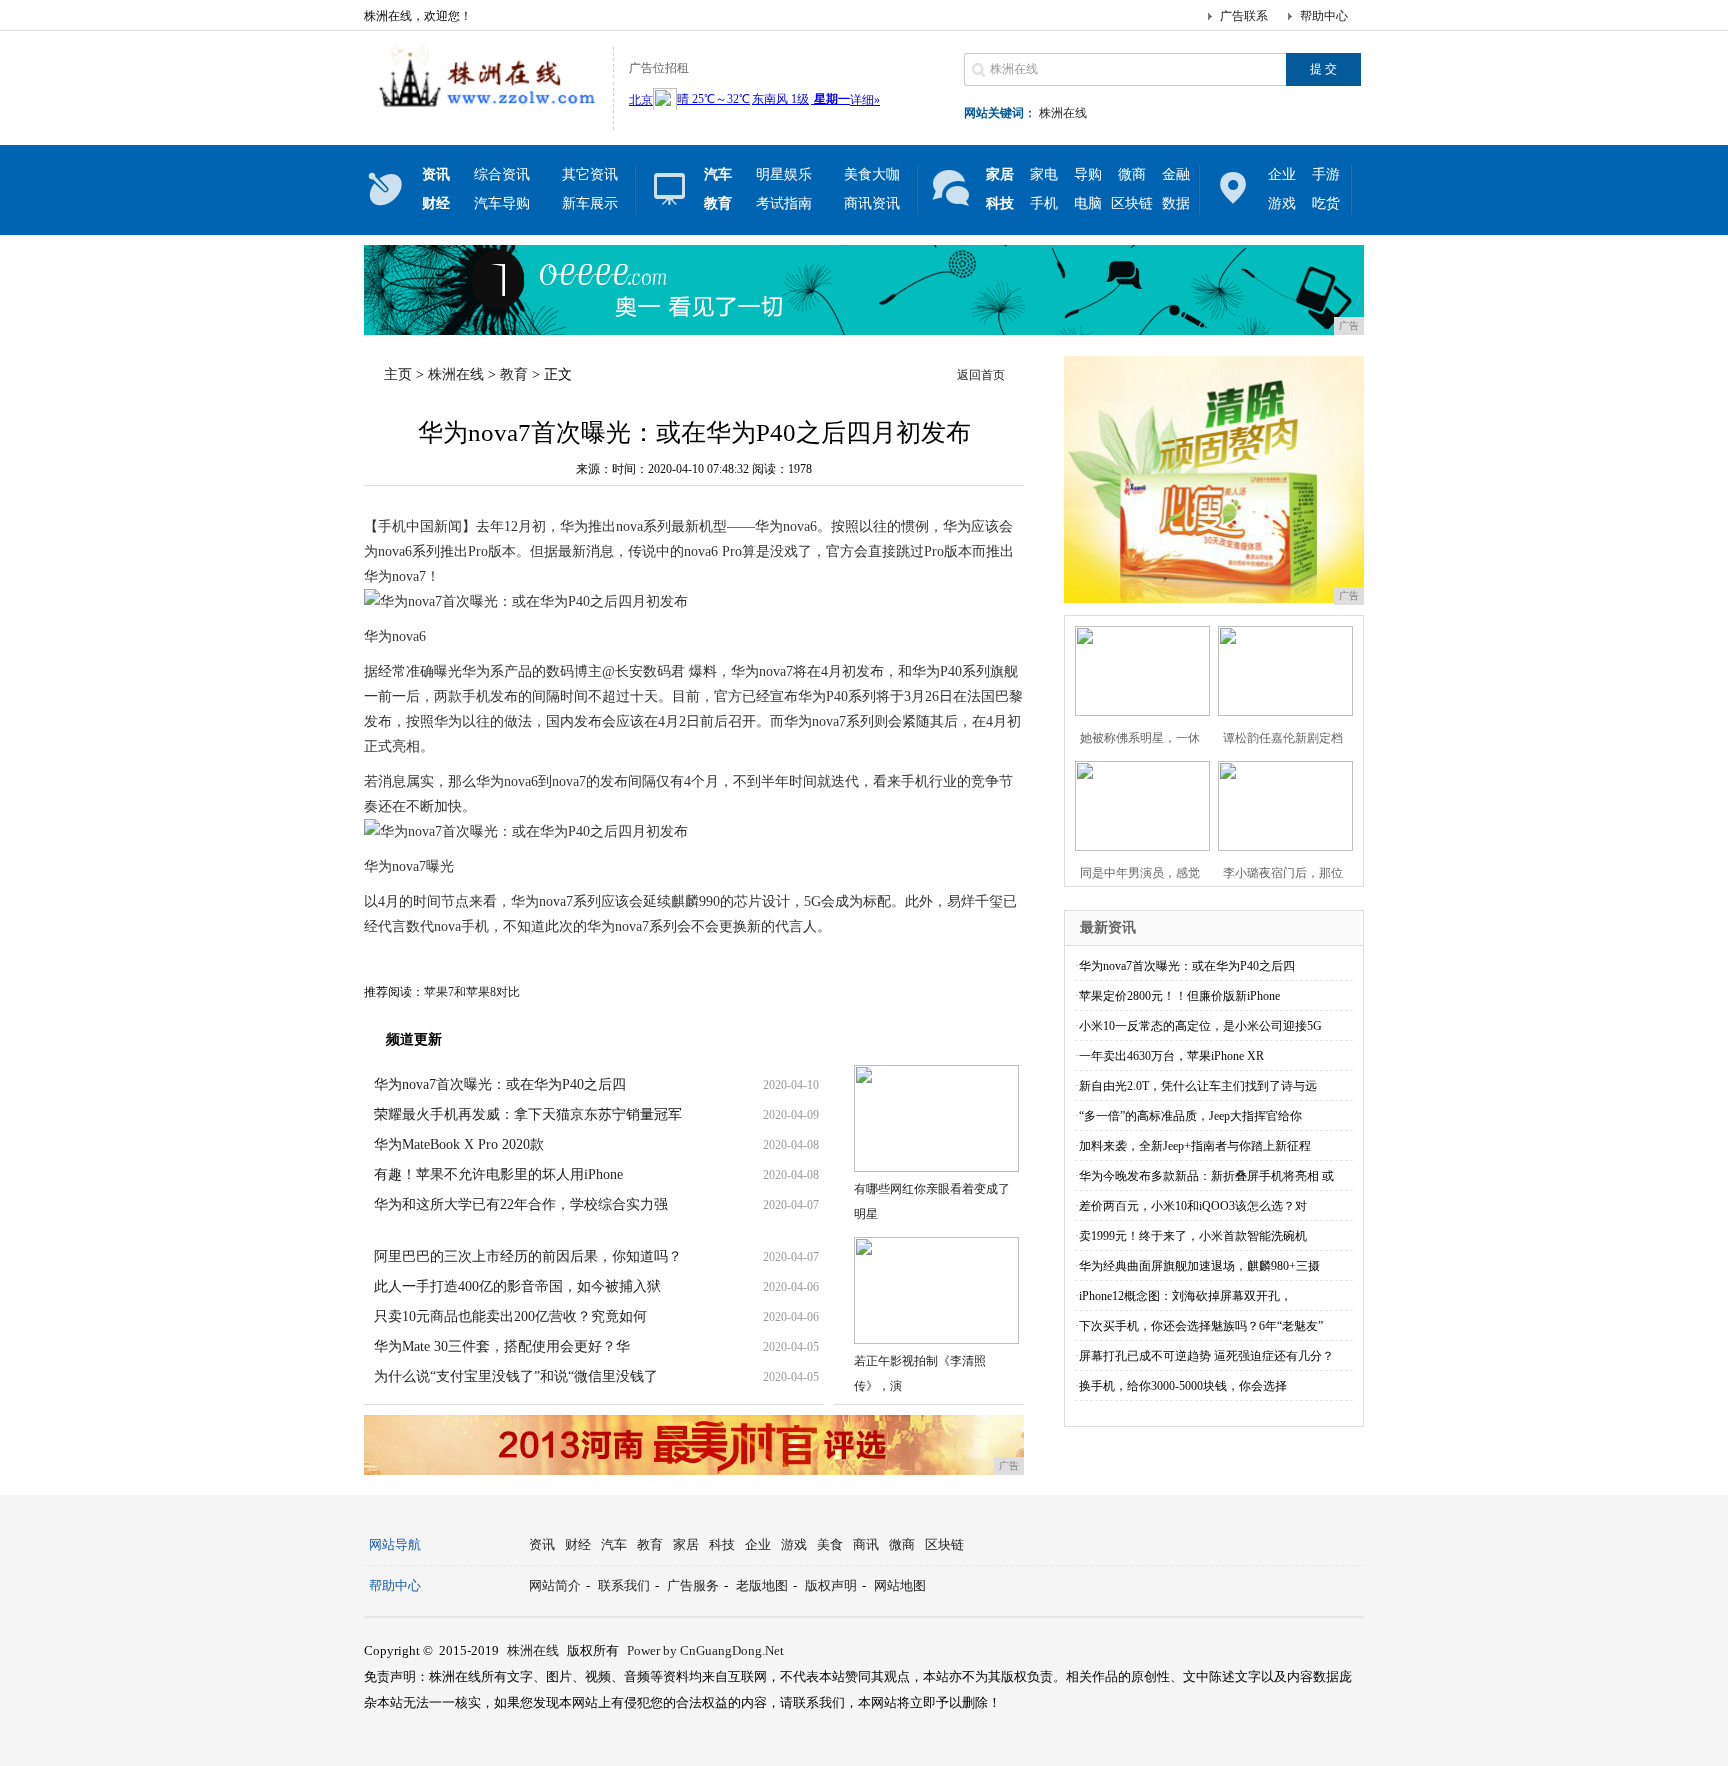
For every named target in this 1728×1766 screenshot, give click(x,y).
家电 (1044, 174)
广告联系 (1244, 16)
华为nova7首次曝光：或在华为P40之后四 (500, 1084)
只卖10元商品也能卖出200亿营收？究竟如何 (510, 1316)
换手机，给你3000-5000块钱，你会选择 (1183, 1386)
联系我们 (624, 1585)
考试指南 (784, 203)
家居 (686, 1544)
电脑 (1088, 203)
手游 (1326, 174)
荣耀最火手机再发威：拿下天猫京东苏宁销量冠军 (528, 1114)
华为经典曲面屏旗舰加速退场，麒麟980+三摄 (1199, 1266)
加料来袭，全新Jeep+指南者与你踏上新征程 (1195, 1146)
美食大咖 (872, 174)
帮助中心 (1324, 16)
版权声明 (831, 1585)
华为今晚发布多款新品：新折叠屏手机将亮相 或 (1206, 1176)
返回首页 (981, 375)
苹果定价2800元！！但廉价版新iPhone (1179, 996)
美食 (830, 1544)
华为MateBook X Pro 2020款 (459, 1144)
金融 (1176, 174)
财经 (578, 1544)
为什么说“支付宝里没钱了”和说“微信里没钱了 (516, 1376)
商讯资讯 (872, 203)
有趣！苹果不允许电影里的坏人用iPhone (498, 1174)
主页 (398, 374)
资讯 (542, 1544)
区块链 (1132, 203)
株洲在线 (1063, 113)
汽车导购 (502, 203)
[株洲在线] (483, 114)
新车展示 (590, 203)
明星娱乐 (784, 174)
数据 (1176, 203)
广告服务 (693, 1585)
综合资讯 (502, 174)
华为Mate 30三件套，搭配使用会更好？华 (502, 1346)
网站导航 (395, 1544)
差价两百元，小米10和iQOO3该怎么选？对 (1193, 1206)
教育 (514, 374)
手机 (1044, 203)
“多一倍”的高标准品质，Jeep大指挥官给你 (1190, 1116)
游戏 (1282, 203)
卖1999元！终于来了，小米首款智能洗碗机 (1193, 1236)
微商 (1132, 174)
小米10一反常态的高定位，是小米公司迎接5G (1200, 1026)
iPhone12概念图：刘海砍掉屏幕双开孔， (1185, 1296)
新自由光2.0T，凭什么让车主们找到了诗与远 (1198, 1086)
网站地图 (900, 1585)
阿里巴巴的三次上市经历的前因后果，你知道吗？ (528, 1256)
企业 (1282, 174)
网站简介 (555, 1585)
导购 (1088, 174)
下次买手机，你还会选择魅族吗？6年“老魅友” (1201, 1326)
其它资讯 (590, 174)
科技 (722, 1544)
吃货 (1326, 203)
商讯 (866, 1544)
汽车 (614, 1544)
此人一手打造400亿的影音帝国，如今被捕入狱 (517, 1286)
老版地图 (762, 1585)
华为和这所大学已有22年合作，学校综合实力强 (521, 1204)
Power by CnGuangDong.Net (705, 1650)
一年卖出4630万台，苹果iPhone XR (1171, 1056)
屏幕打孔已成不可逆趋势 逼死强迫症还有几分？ (1206, 1356)
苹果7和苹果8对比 (472, 992)
